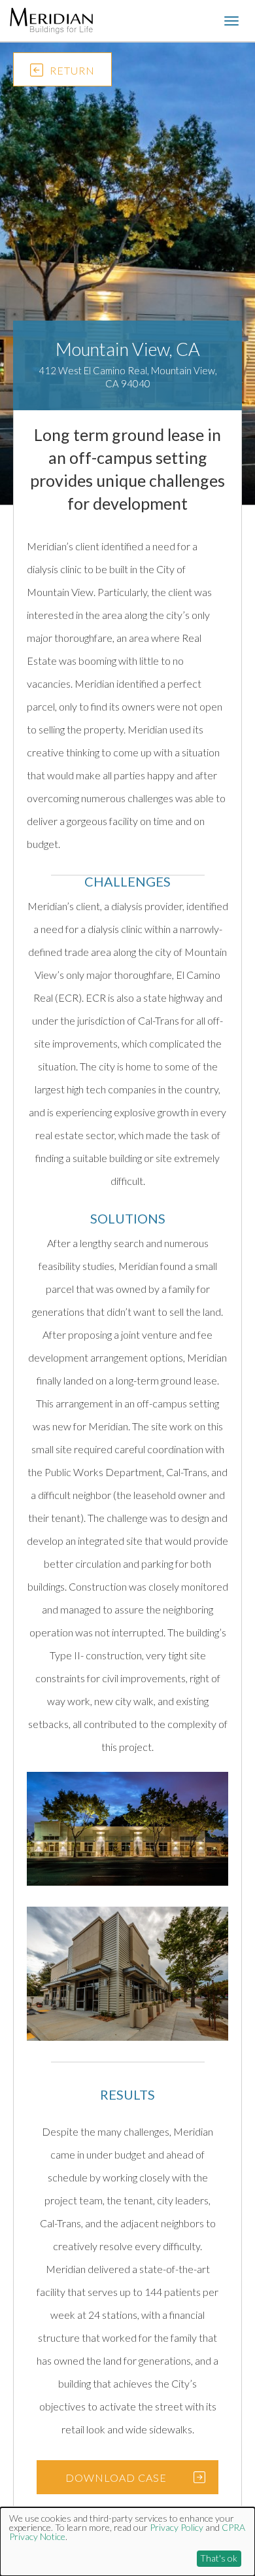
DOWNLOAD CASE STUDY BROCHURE (116, 2483)
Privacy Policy (177, 2527)
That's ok (219, 2558)
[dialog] (127, 2542)
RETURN (72, 70)
